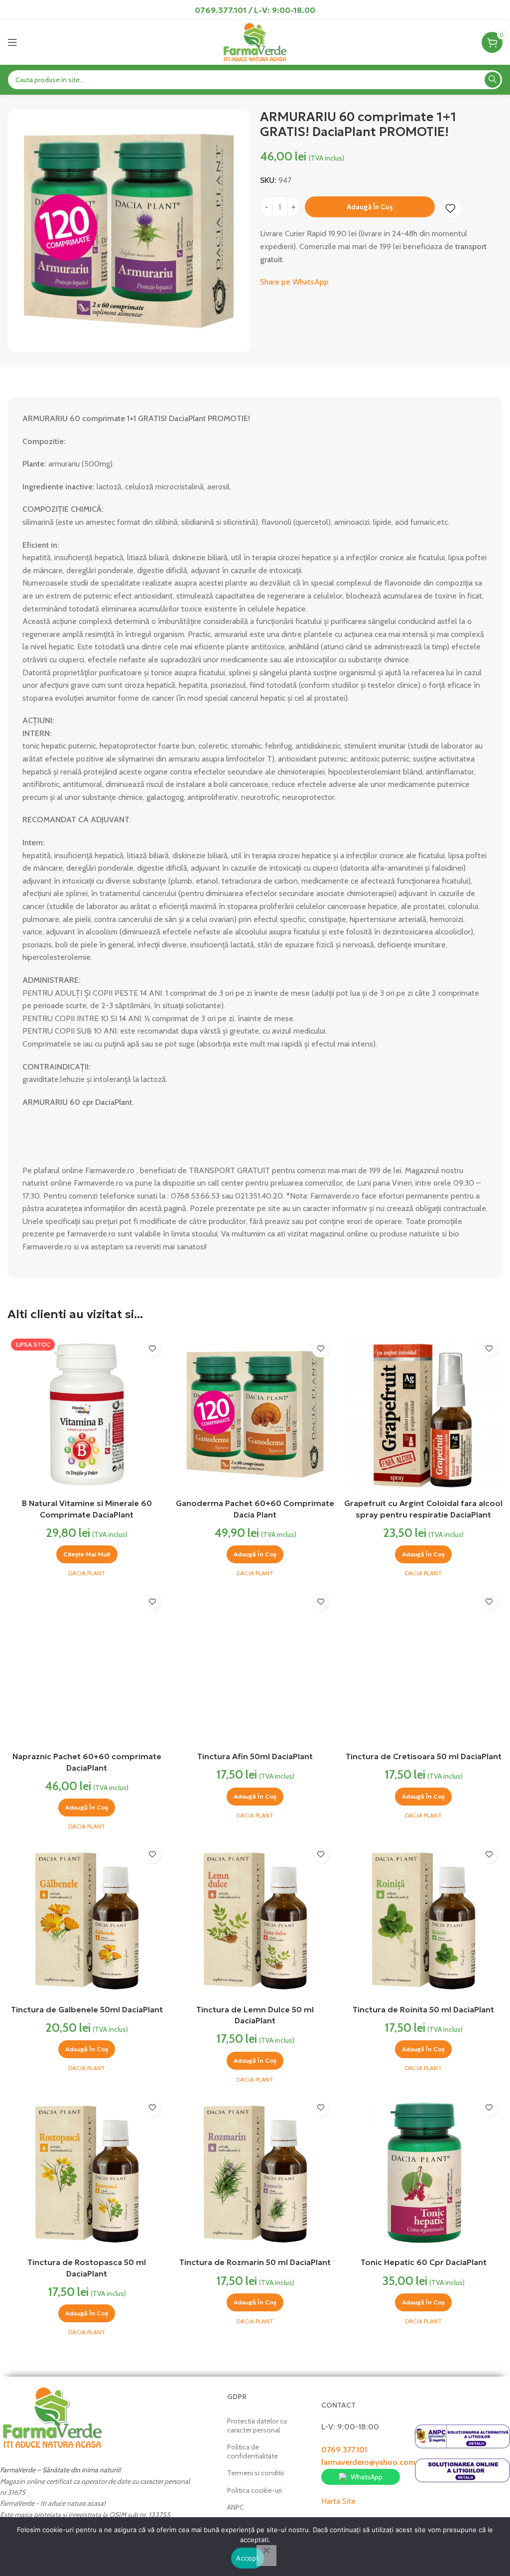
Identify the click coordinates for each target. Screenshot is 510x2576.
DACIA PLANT (87, 1573)
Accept (248, 2558)
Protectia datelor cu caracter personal (257, 2425)
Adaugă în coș (370, 207)
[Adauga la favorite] (450, 208)
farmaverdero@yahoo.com (368, 2462)
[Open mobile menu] (12, 42)
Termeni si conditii (255, 2473)
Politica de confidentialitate (253, 2451)
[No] (266, 2556)
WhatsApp (367, 2477)
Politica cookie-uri (255, 2490)
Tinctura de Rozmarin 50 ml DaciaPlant (255, 2262)
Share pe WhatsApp (294, 282)
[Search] (493, 80)
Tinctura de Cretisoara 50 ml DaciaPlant (424, 1756)
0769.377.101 (344, 2450)
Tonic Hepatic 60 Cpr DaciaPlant (424, 2262)
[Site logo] (255, 42)
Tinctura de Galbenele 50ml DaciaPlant (87, 2009)
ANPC (236, 2507)
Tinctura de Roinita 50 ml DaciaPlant (423, 2009)
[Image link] (52, 2417)
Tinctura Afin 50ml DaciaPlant (255, 1756)
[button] (255, 1554)
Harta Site (338, 2501)
